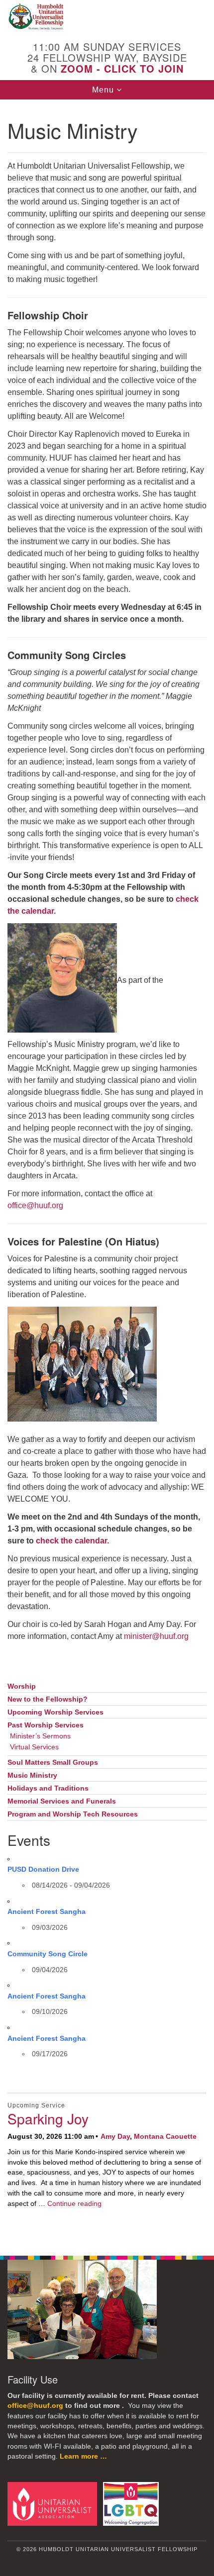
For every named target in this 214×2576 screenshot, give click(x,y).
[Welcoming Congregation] (133, 2503)
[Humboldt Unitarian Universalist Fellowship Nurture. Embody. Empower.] (107, 17)
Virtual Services (34, 1747)
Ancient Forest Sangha (47, 1911)
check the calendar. (72, 1541)
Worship (22, 1686)
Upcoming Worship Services (55, 1712)
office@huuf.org (35, 1205)
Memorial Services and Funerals (62, 1801)
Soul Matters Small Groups (53, 1763)
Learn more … (83, 2456)
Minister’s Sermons (40, 1736)
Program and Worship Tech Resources (73, 1814)
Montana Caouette (165, 2136)
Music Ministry (32, 1775)
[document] (107, 1172)
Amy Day (115, 2136)
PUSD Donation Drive (43, 1869)
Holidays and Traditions (48, 1788)
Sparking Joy (48, 2118)
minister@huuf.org (156, 1636)
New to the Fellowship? (48, 1699)
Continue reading (74, 2203)
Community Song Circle (48, 1954)
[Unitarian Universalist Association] (54, 2503)
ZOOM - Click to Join (122, 68)
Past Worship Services (46, 1725)
